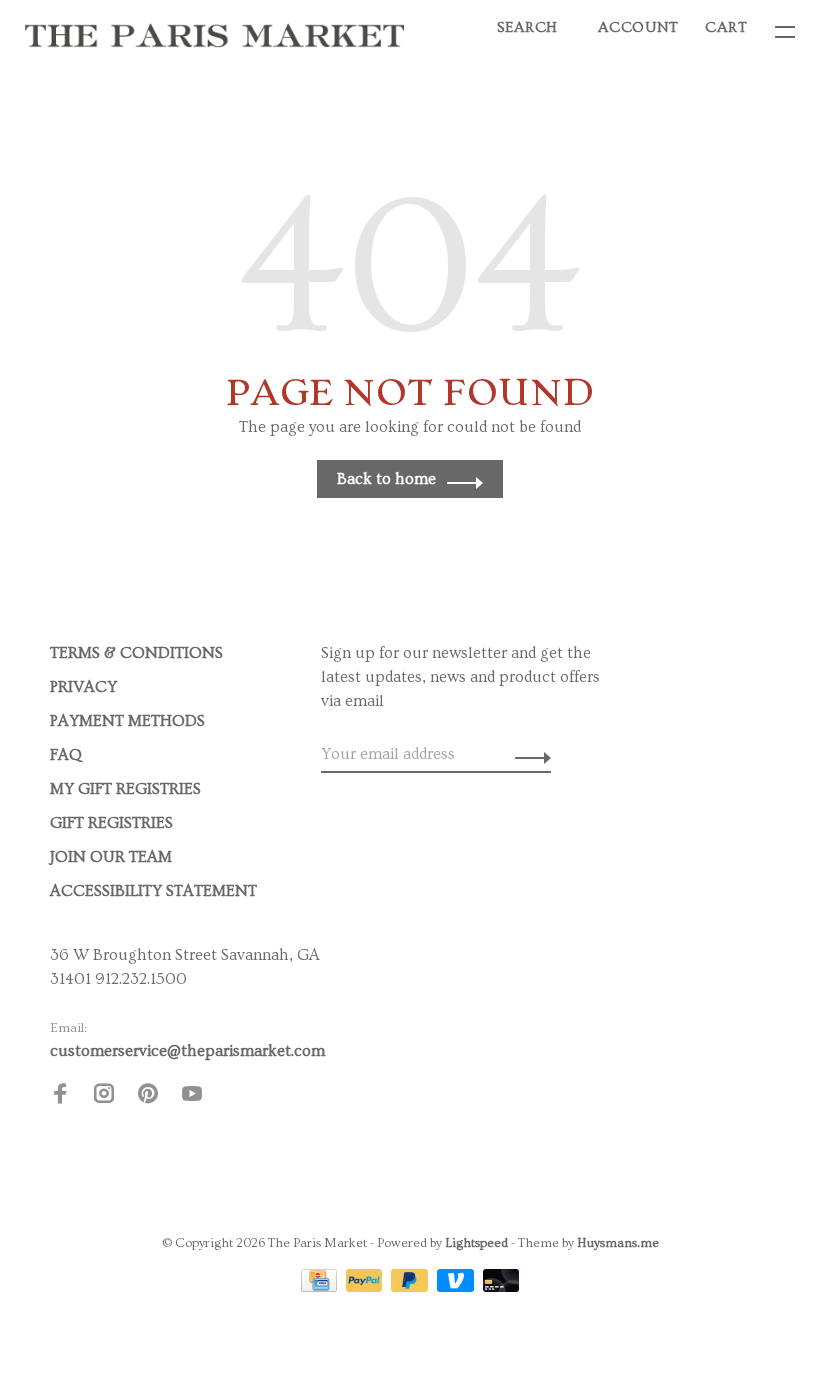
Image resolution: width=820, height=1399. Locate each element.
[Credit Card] (321, 1287)
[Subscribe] (527, 754)
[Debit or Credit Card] (501, 1287)
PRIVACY (83, 687)
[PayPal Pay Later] (411, 1287)
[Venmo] (457, 1287)
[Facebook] (60, 1097)
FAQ (66, 755)
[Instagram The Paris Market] (104, 1097)
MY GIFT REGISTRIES (125, 789)
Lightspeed (476, 1243)
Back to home (386, 479)
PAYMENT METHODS (127, 721)
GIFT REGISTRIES (111, 823)
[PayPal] (366, 1287)
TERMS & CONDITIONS (136, 653)
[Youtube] (192, 1097)
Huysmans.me (618, 1243)
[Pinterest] (148, 1097)
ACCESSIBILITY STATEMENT (153, 891)
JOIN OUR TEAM (111, 857)
